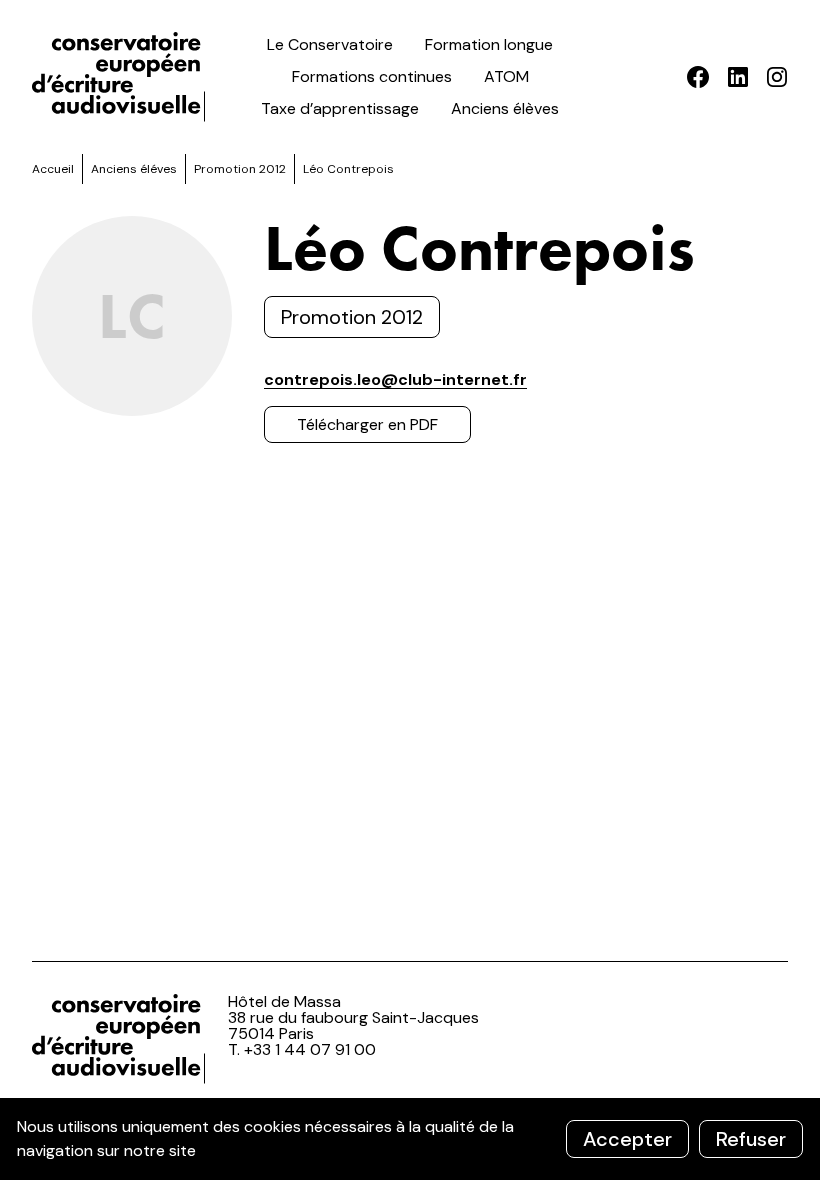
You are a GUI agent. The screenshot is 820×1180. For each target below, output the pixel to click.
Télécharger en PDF (367, 424)
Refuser (751, 1139)
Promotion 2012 (240, 169)
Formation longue (489, 44)
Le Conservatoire (330, 44)
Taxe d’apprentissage (340, 108)
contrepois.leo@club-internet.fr (395, 379)
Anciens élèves (505, 108)
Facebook (698, 77)
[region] (410, 1139)
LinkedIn (737, 77)
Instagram (776, 77)
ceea (122, 77)
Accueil (53, 169)
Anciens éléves (134, 169)
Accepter (627, 1139)
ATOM (506, 76)
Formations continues (372, 76)
